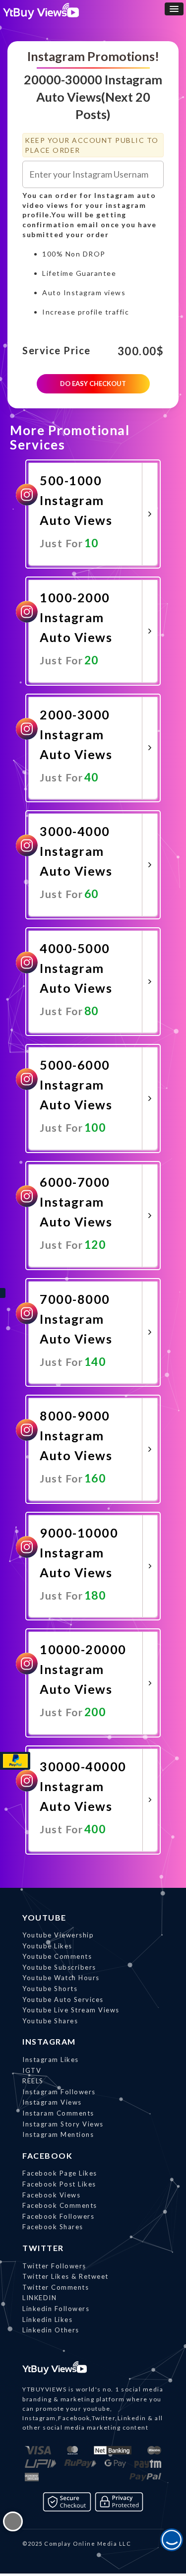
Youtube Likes (47, 1946)
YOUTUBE (44, 1917)
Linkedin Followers (56, 2309)
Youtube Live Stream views (71, 2010)
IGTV (32, 2070)
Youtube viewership (58, 1935)
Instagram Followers (59, 2092)
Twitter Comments (56, 2287)
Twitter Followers (54, 2266)
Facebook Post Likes (59, 2184)
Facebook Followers (58, 2216)
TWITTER (43, 2248)
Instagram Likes (51, 2060)
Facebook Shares (53, 2227)
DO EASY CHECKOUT (93, 384)
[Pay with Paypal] (15, 1761)
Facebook (47, 2156)
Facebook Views (51, 2195)
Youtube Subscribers (59, 1967)
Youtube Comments (57, 1956)
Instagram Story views (63, 2124)
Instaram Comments (58, 2113)
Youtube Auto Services (63, 1999)
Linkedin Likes (47, 2319)
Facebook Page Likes (60, 2173)
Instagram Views (52, 2102)
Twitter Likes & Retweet (65, 2276)
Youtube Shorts (50, 1989)
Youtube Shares (50, 2021)
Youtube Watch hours (61, 1978)
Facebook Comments (60, 2205)
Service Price (57, 351)
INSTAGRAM (49, 2041)
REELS (33, 2081)
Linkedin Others (51, 2330)
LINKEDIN (39, 2298)
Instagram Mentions (58, 2134)
